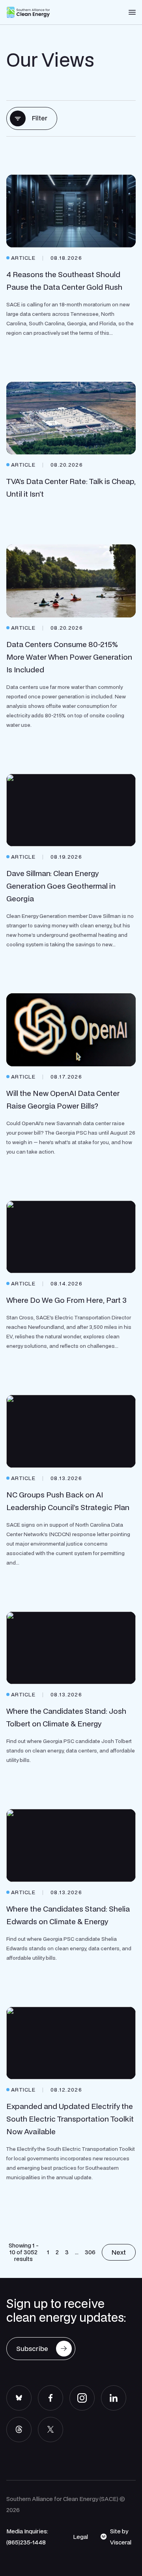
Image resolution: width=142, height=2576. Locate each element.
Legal (80, 2537)
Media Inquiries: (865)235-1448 (27, 2537)
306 (90, 2252)
